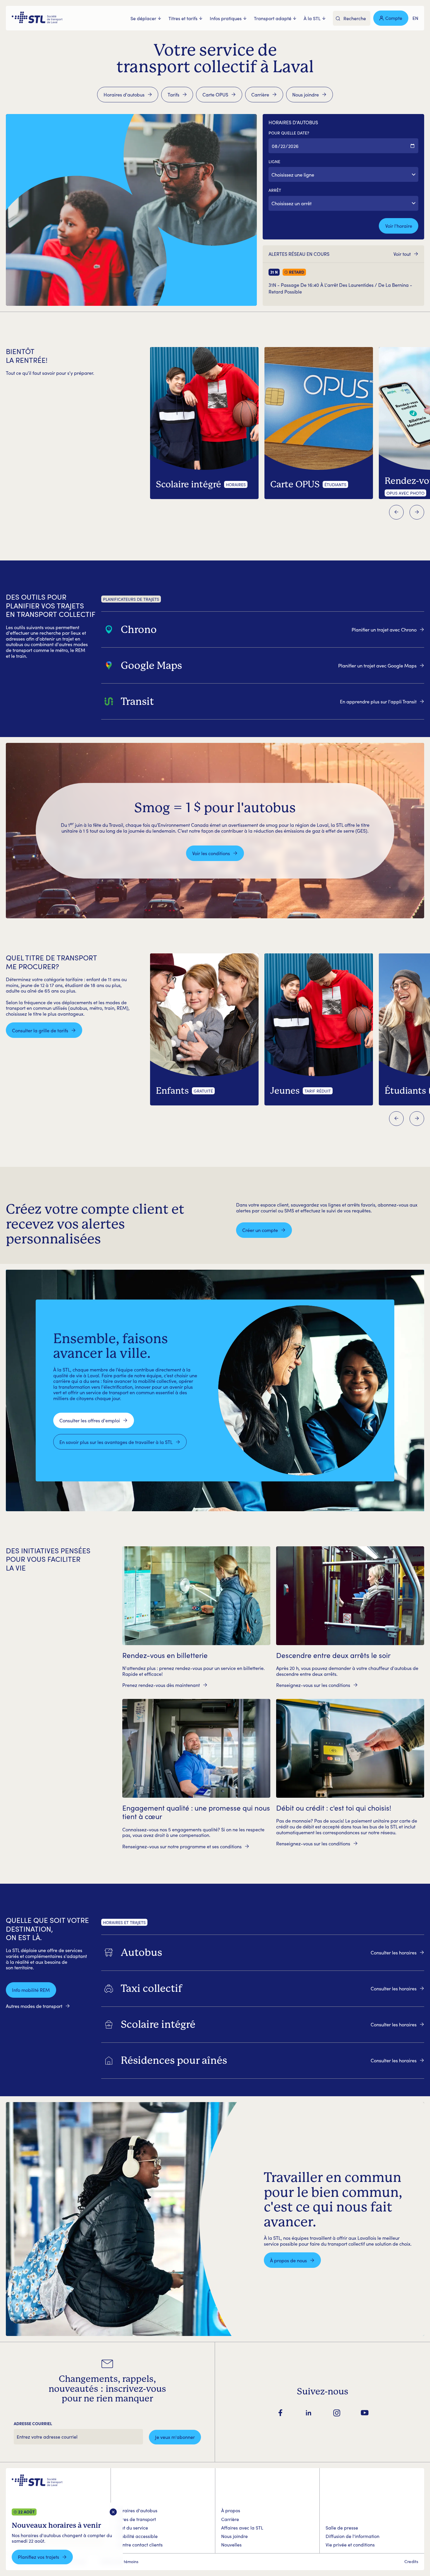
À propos (231, 2510)
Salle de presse (342, 2528)
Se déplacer (143, 18)
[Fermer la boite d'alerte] (113, 2512)
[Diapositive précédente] (396, 512)
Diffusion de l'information (352, 2536)
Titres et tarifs (183, 18)
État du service (132, 2528)
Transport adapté (273, 18)
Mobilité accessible (137, 2536)
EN (415, 18)
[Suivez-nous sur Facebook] (281, 2413)
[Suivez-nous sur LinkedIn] (309, 2413)
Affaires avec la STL (242, 2528)
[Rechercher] (338, 19)
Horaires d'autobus (137, 2510)
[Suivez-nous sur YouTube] (365, 2413)
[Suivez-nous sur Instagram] (337, 2413)
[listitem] (263, 629)
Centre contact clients (140, 2545)
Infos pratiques (226, 18)
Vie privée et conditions (350, 2545)
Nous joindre (234, 2536)
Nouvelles (231, 2545)
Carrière (230, 2519)
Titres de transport (136, 2519)
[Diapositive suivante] (417, 512)
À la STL (312, 18)
